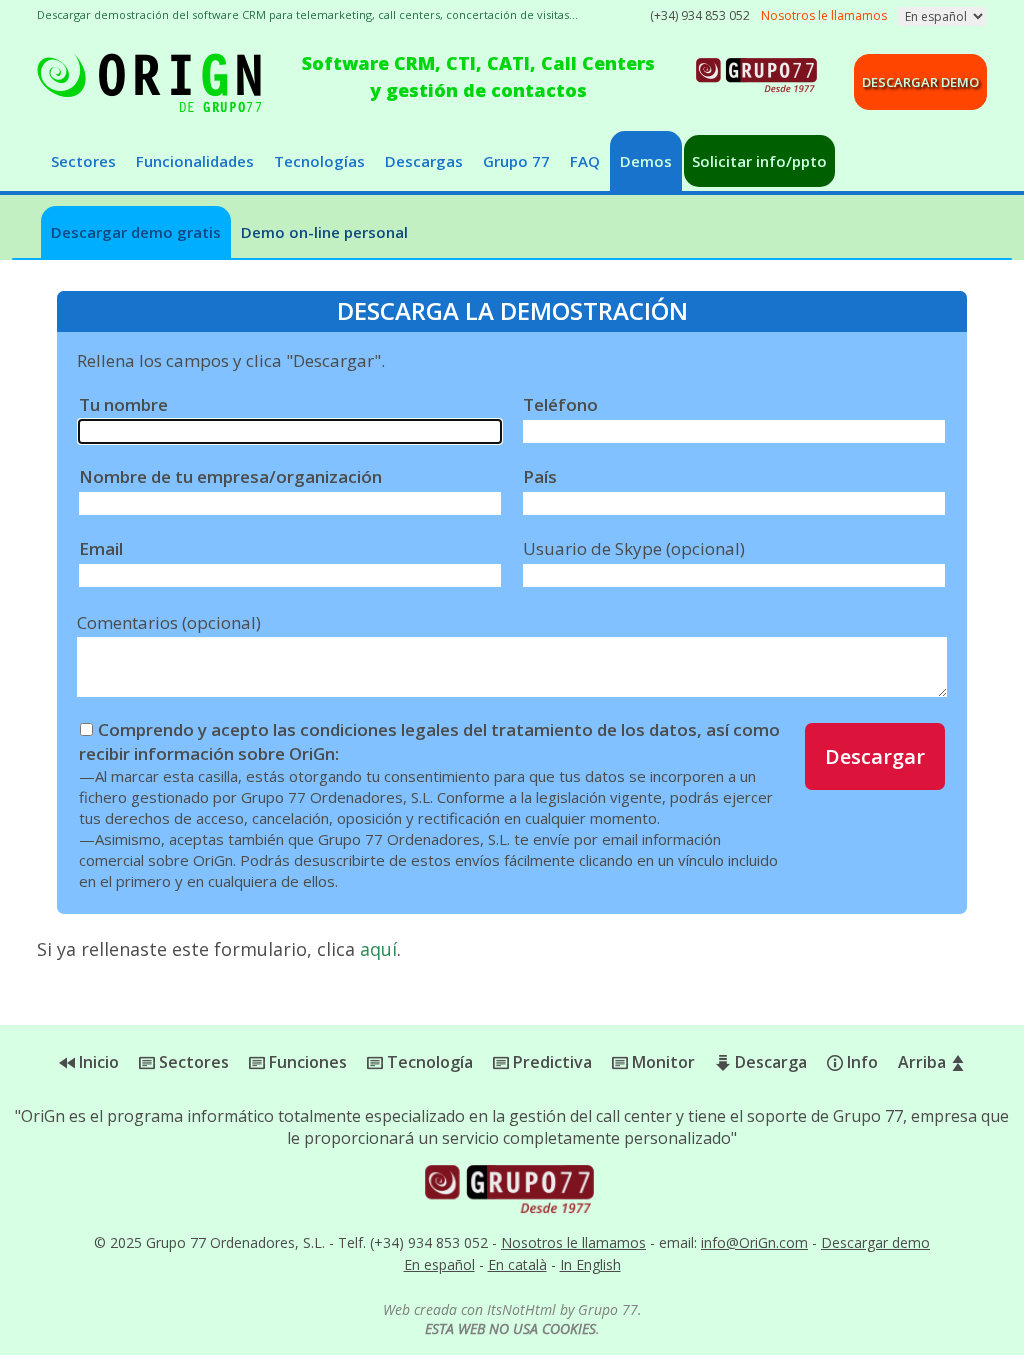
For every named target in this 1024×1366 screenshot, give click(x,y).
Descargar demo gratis (136, 232)
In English (590, 1264)
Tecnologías (319, 161)
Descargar (875, 756)
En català (517, 1264)
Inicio (97, 1062)
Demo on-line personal (324, 232)
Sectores (83, 161)
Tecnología (428, 1062)
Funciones (306, 1062)
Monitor (661, 1062)
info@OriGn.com (754, 1242)
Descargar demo (920, 82)
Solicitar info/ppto (759, 161)
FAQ (585, 161)
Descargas (424, 161)
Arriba (924, 1062)
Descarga (769, 1062)
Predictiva (550, 1062)
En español (439, 1264)
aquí (378, 949)
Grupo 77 (516, 161)
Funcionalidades (195, 161)
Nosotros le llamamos (573, 1242)
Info (860, 1062)
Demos (646, 161)
